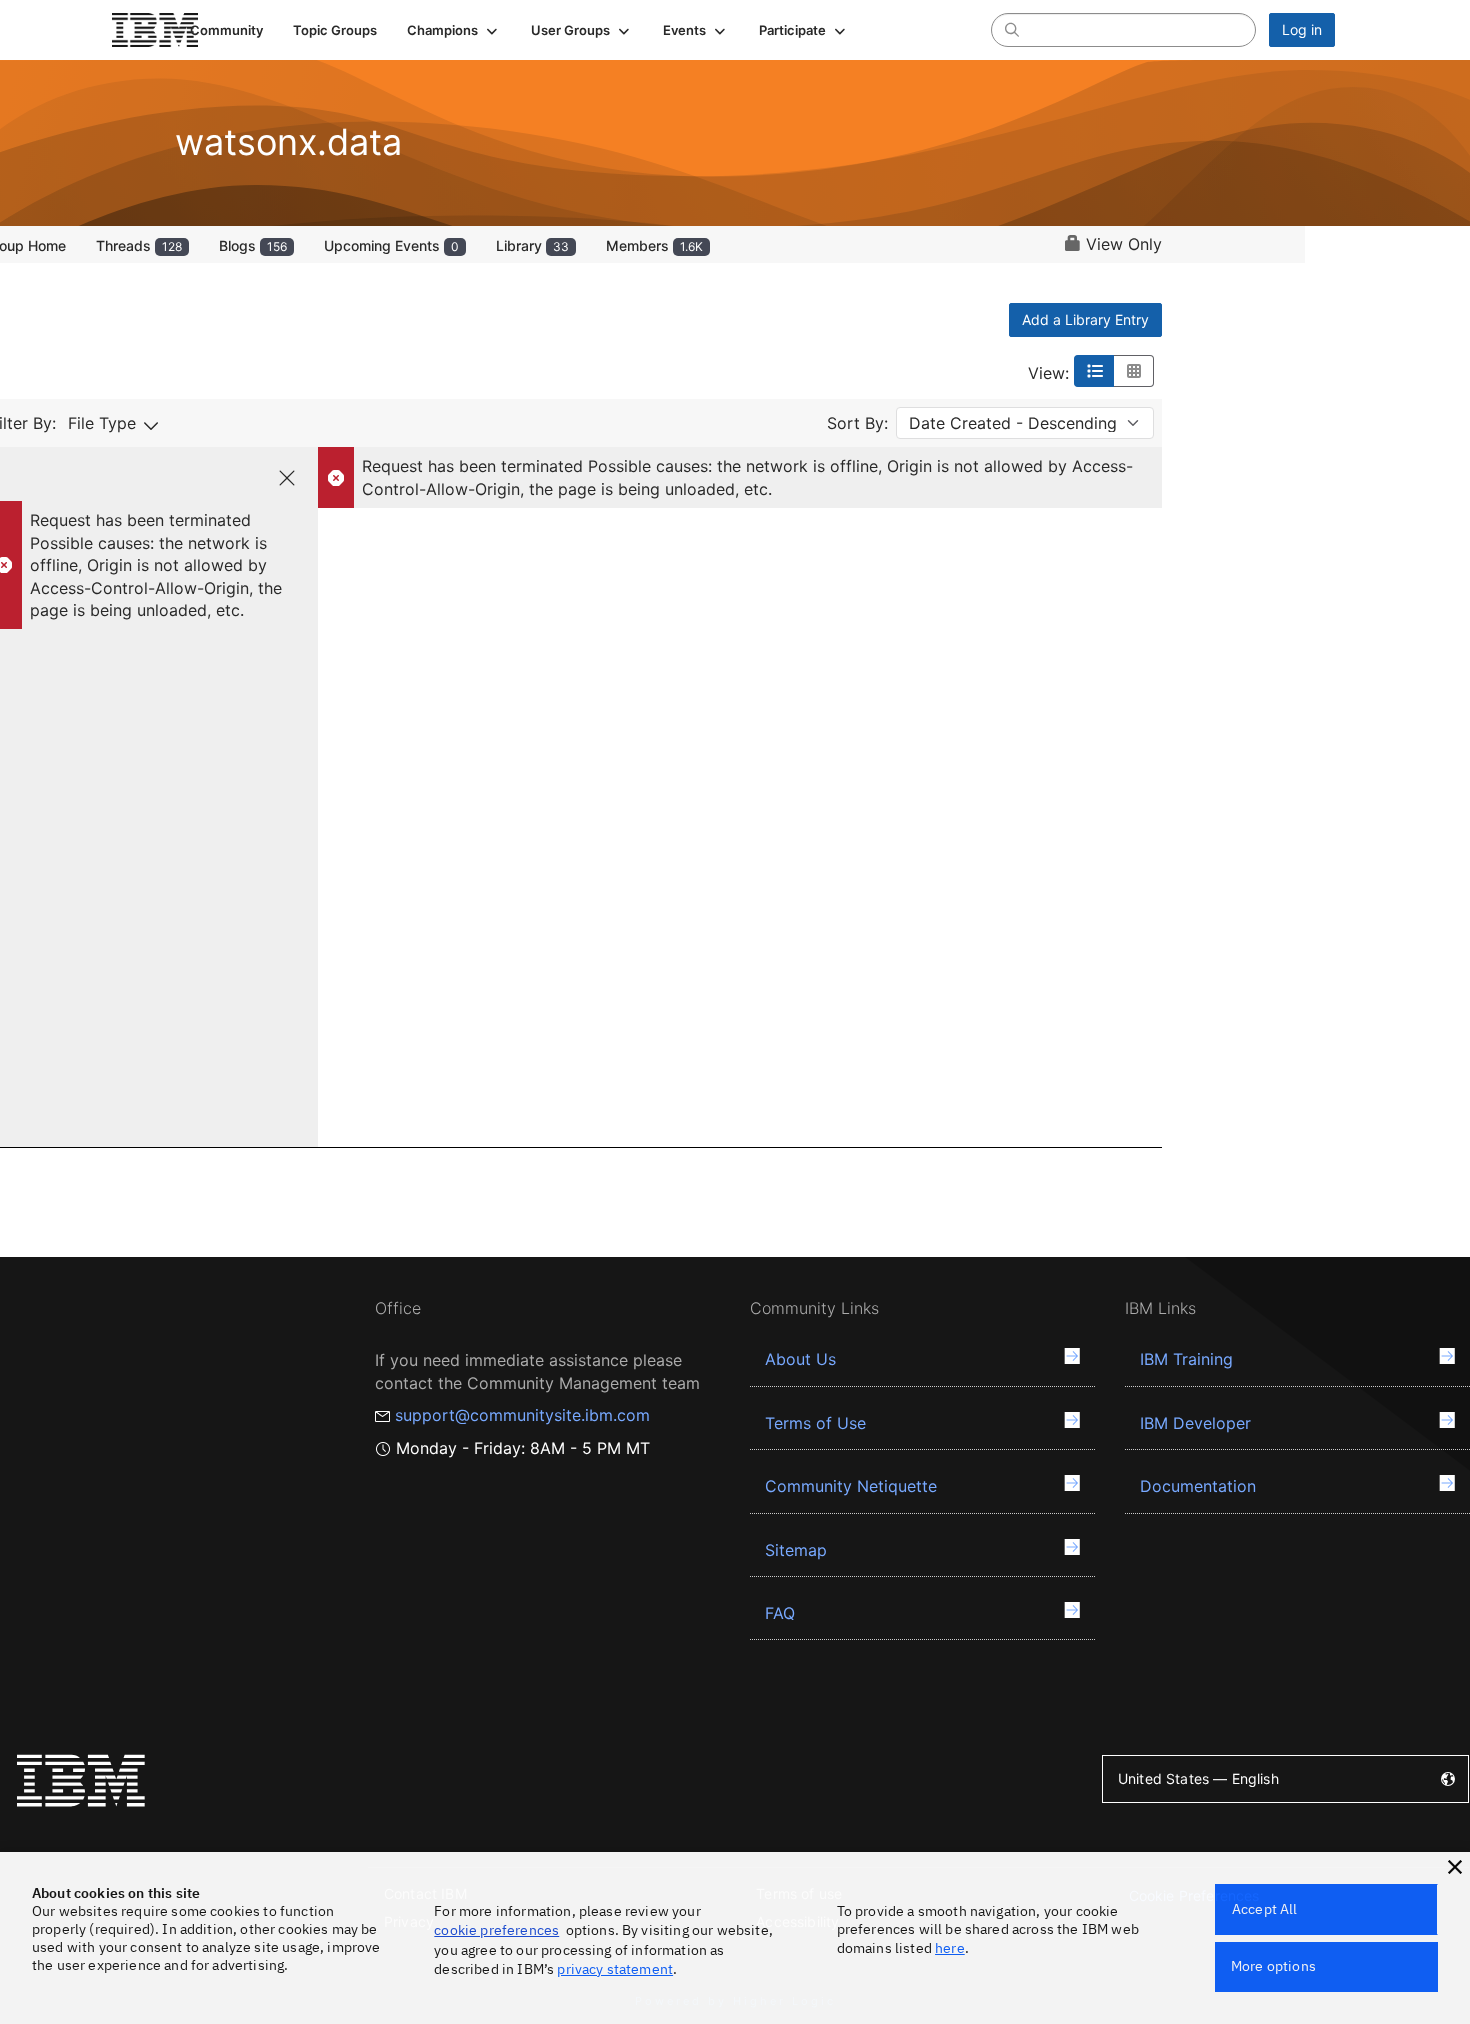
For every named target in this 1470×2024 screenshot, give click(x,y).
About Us (800, 1359)
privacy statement (615, 1969)
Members (654, 245)
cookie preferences (496, 1930)
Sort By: (857, 423)
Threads (139, 245)
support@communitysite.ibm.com (522, 1415)
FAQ (780, 1613)
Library (532, 245)
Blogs (253, 245)
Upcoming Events (391, 245)
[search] (1012, 29)
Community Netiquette (851, 1486)
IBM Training (1186, 1359)
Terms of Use (815, 1423)
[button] (454, 30)
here (950, 1948)
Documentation (1198, 1486)
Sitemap (796, 1550)
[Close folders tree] (287, 478)
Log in (1302, 29)
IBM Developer (1195, 1423)
